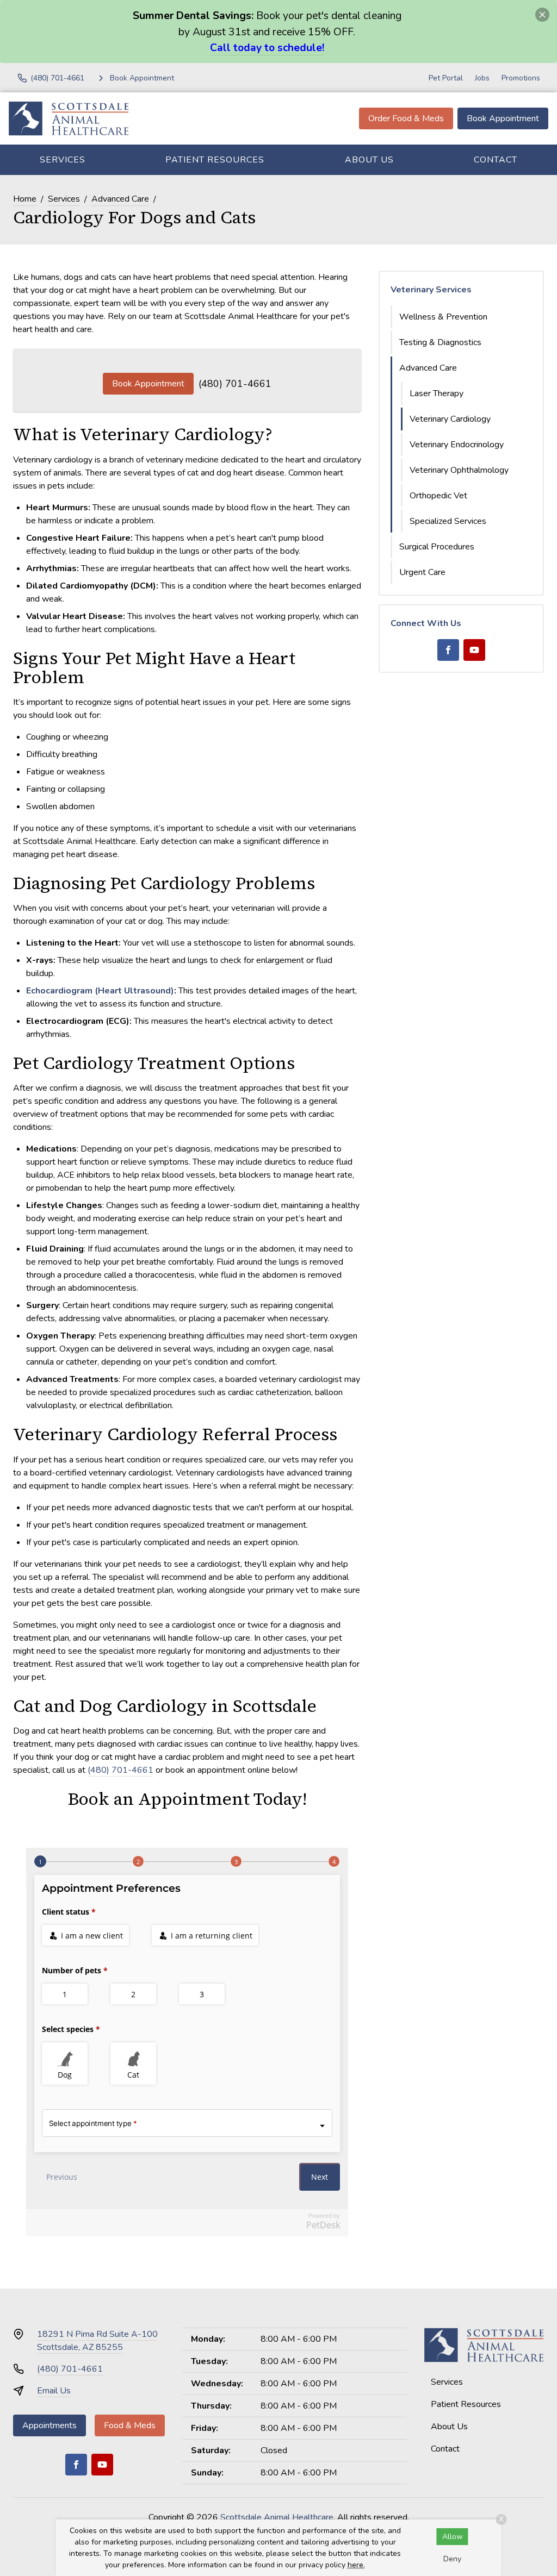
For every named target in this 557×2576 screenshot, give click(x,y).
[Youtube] (474, 650)
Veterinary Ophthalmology (459, 470)
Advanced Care (120, 199)
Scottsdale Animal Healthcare (277, 2517)
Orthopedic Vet (438, 496)
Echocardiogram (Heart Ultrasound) (100, 991)
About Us (369, 160)
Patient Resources (215, 160)
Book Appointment (503, 118)
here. (356, 2565)
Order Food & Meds (406, 118)
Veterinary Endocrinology (457, 445)
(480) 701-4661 (235, 384)
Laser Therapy (437, 393)
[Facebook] (448, 650)
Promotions (521, 78)
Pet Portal (446, 78)
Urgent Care (422, 572)
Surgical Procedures (437, 547)
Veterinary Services (431, 290)
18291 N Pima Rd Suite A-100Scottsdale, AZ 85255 (97, 2341)
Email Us (54, 2391)
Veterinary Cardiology (450, 419)
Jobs (482, 78)
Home (25, 199)
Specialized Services (448, 521)
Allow (453, 2537)
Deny (452, 2559)
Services (63, 160)
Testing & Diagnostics (440, 342)
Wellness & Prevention (443, 317)
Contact (496, 160)
